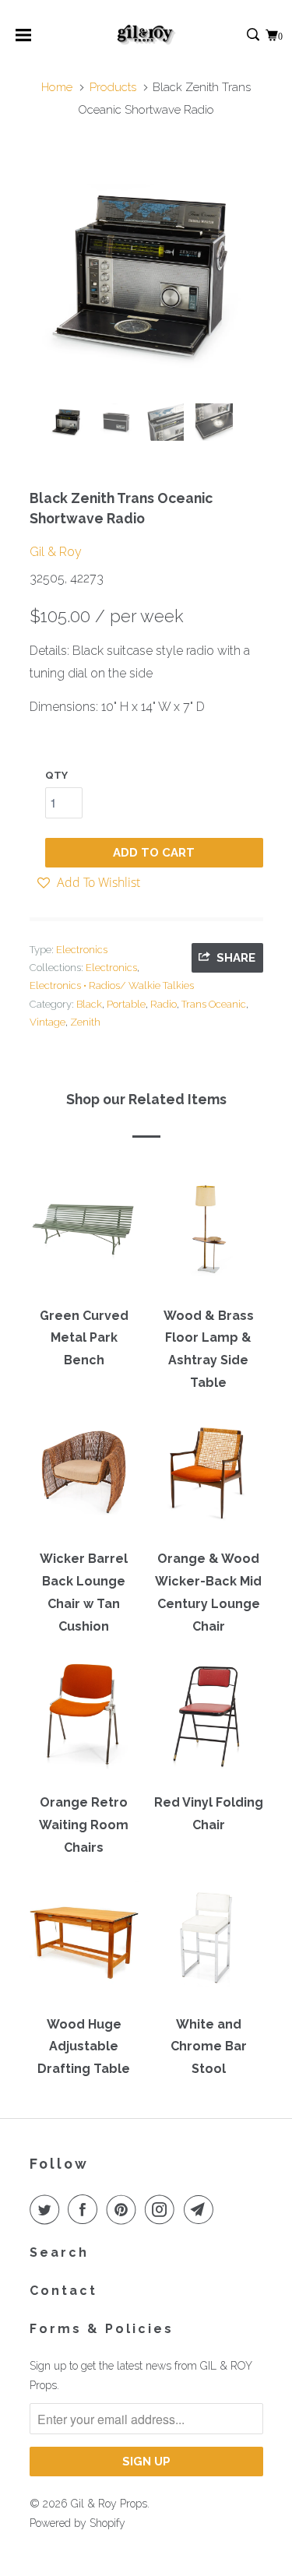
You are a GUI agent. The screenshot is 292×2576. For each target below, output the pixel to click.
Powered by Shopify (77, 2523)
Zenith (85, 1022)
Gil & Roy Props (109, 2504)
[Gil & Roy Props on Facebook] (86, 2209)
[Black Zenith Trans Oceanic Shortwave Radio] (146, 275)
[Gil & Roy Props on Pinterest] (125, 2209)
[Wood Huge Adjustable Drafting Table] (84, 1943)
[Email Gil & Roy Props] (202, 2209)
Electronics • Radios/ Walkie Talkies (112, 985)
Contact (63, 2291)
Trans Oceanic (214, 1004)
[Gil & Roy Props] (146, 35)
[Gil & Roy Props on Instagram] (163, 2209)
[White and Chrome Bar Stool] (209, 1943)
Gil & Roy (56, 552)
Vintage (47, 1022)
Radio (164, 1004)
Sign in (236, 35)
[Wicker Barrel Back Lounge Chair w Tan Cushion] (84, 1478)
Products (113, 87)
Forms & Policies (102, 2329)
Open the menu (23, 40)
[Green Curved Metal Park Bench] (84, 1234)
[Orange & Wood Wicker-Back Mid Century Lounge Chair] (209, 1478)
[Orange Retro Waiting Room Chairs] (84, 1722)
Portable (126, 1004)
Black (89, 1004)
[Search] (254, 35)
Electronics (82, 950)
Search (59, 2252)
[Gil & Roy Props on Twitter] (47, 2209)
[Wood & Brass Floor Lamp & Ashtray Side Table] (209, 1234)
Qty (56, 775)
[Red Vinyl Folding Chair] (209, 1722)
